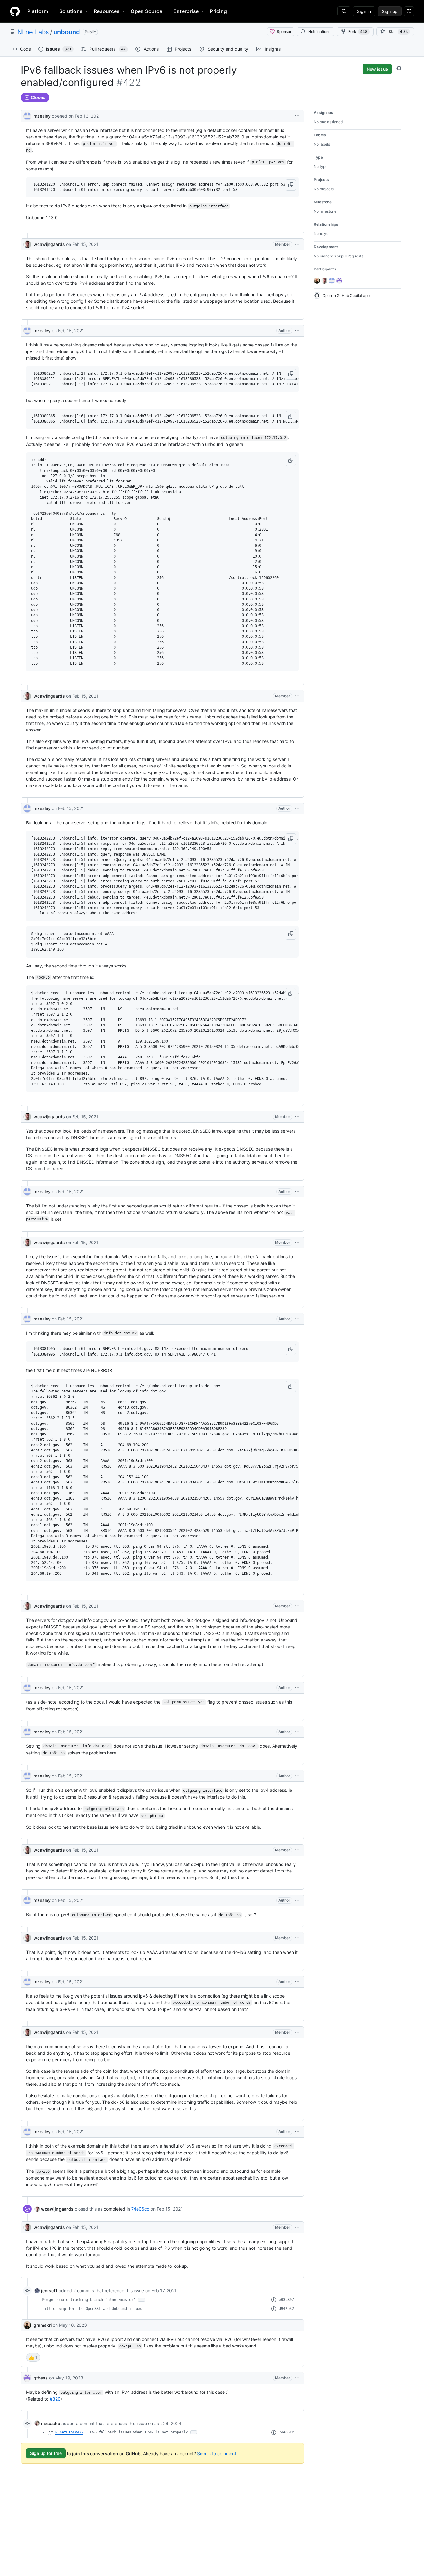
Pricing (218, 11)
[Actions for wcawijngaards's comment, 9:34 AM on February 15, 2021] (298, 696)
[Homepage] (15, 11)
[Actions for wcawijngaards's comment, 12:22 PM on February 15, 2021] (298, 1938)
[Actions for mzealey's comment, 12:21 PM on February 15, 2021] (298, 1900)
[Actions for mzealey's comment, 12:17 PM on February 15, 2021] (298, 1776)
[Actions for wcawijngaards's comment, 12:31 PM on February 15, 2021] (298, 2032)
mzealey (42, 116)
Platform (38, 11)
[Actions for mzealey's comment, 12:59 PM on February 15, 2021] (298, 2132)
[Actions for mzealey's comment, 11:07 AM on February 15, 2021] (298, 1732)
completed (115, 2209)
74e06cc (140, 2209)
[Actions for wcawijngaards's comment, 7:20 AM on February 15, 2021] (298, 244)
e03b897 (286, 2300)
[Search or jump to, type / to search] (344, 11)
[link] (54, 2209)
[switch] (33, 2357)
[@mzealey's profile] (27, 115)
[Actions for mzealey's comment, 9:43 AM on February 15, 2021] (298, 808)
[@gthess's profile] (27, 2378)
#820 (55, 2399)
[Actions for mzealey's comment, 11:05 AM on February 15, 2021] (298, 1688)
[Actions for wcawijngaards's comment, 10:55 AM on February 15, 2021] (298, 1606)
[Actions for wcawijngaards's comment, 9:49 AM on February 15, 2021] (298, 1117)
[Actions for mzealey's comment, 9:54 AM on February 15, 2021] (298, 1192)
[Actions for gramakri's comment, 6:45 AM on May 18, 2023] (298, 2325)
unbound (67, 32)
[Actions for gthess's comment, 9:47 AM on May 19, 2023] (298, 2378)
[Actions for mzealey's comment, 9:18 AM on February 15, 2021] (298, 331)
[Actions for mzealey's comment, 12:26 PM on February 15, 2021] (298, 1982)
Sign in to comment (217, 2453)
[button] (291, 185)
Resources (107, 11)
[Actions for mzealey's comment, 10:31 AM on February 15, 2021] (298, 1319)
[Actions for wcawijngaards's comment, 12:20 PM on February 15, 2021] (298, 1850)
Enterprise (186, 11)
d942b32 (286, 2309)
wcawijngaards (49, 244)
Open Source (147, 11)
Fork (358, 32)
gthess (41, 2378)
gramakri (43, 2325)
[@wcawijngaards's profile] (27, 244)
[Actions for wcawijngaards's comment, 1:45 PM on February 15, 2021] (298, 2227)
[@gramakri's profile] (27, 2325)
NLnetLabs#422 (69, 2432)
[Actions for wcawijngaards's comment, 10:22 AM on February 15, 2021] (298, 1243)
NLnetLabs (33, 32)
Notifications (319, 32)
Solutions (71, 11)
